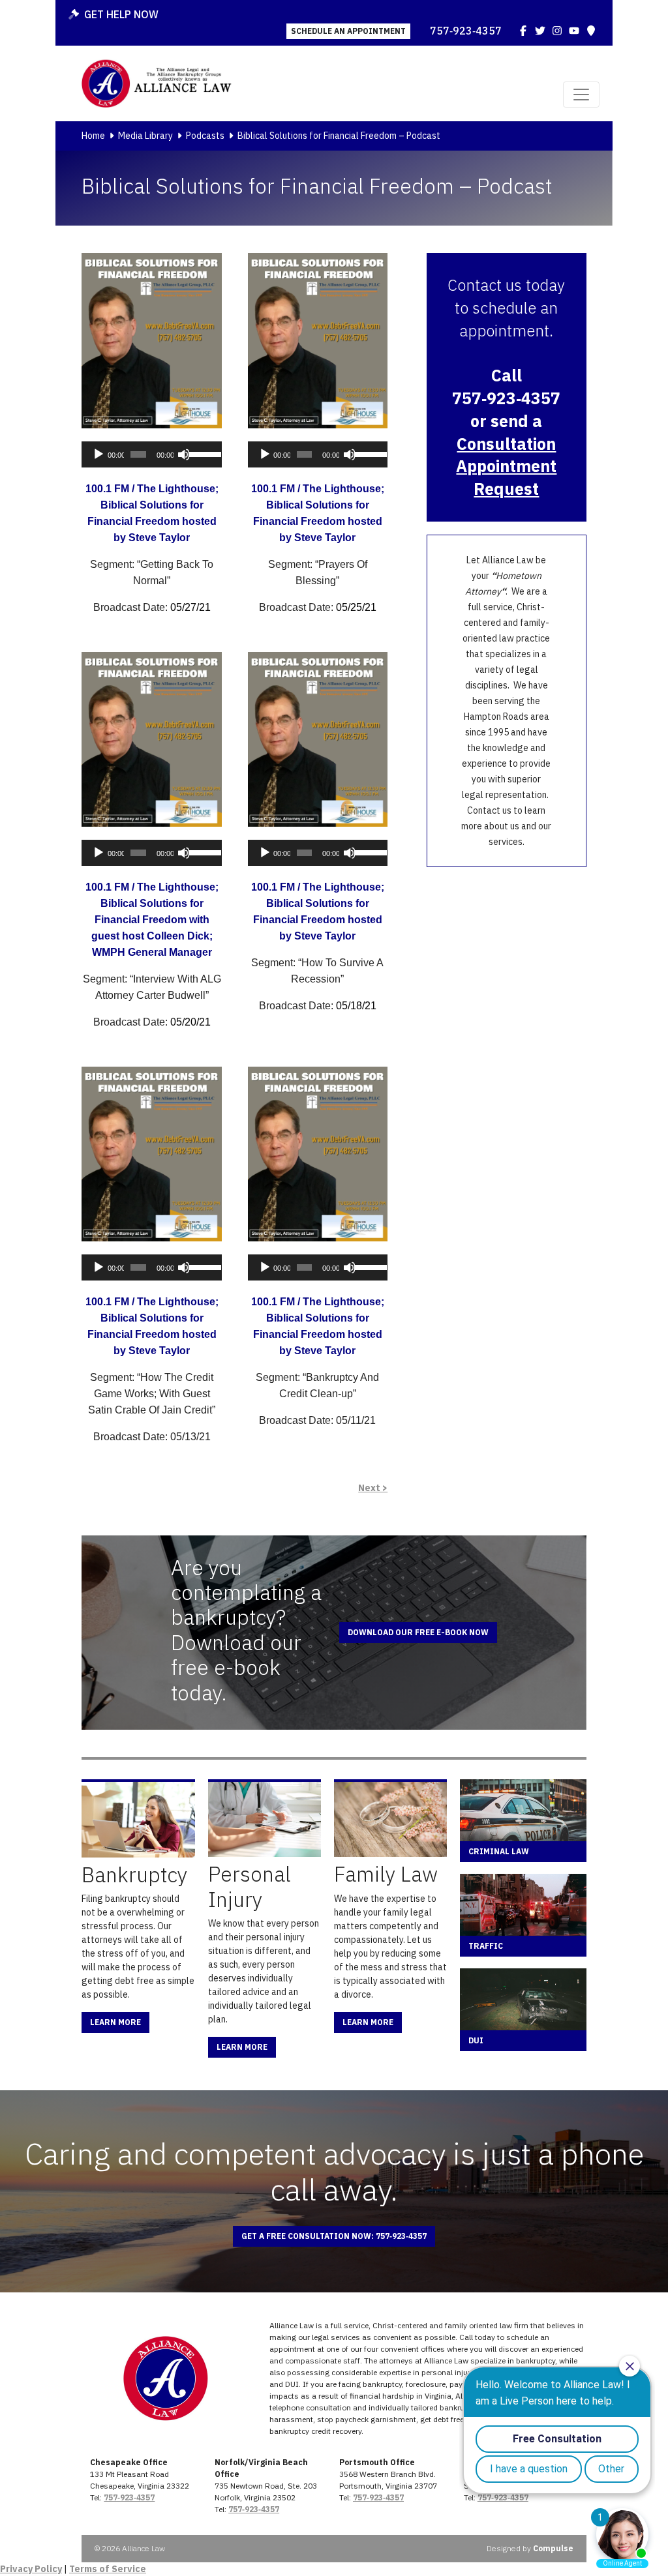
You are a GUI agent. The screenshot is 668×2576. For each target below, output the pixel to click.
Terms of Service (108, 2569)
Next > (373, 1488)
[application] (151, 454)
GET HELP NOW (121, 14)
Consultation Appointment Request (506, 466)
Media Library (145, 136)
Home (93, 136)
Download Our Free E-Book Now (418, 1632)
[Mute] (184, 454)
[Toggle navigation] (581, 95)
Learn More (115, 2022)
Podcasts (205, 136)
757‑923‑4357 (466, 31)
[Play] (99, 454)
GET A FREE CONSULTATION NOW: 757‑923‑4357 (334, 2236)
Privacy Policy (31, 2569)
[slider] (202, 453)
